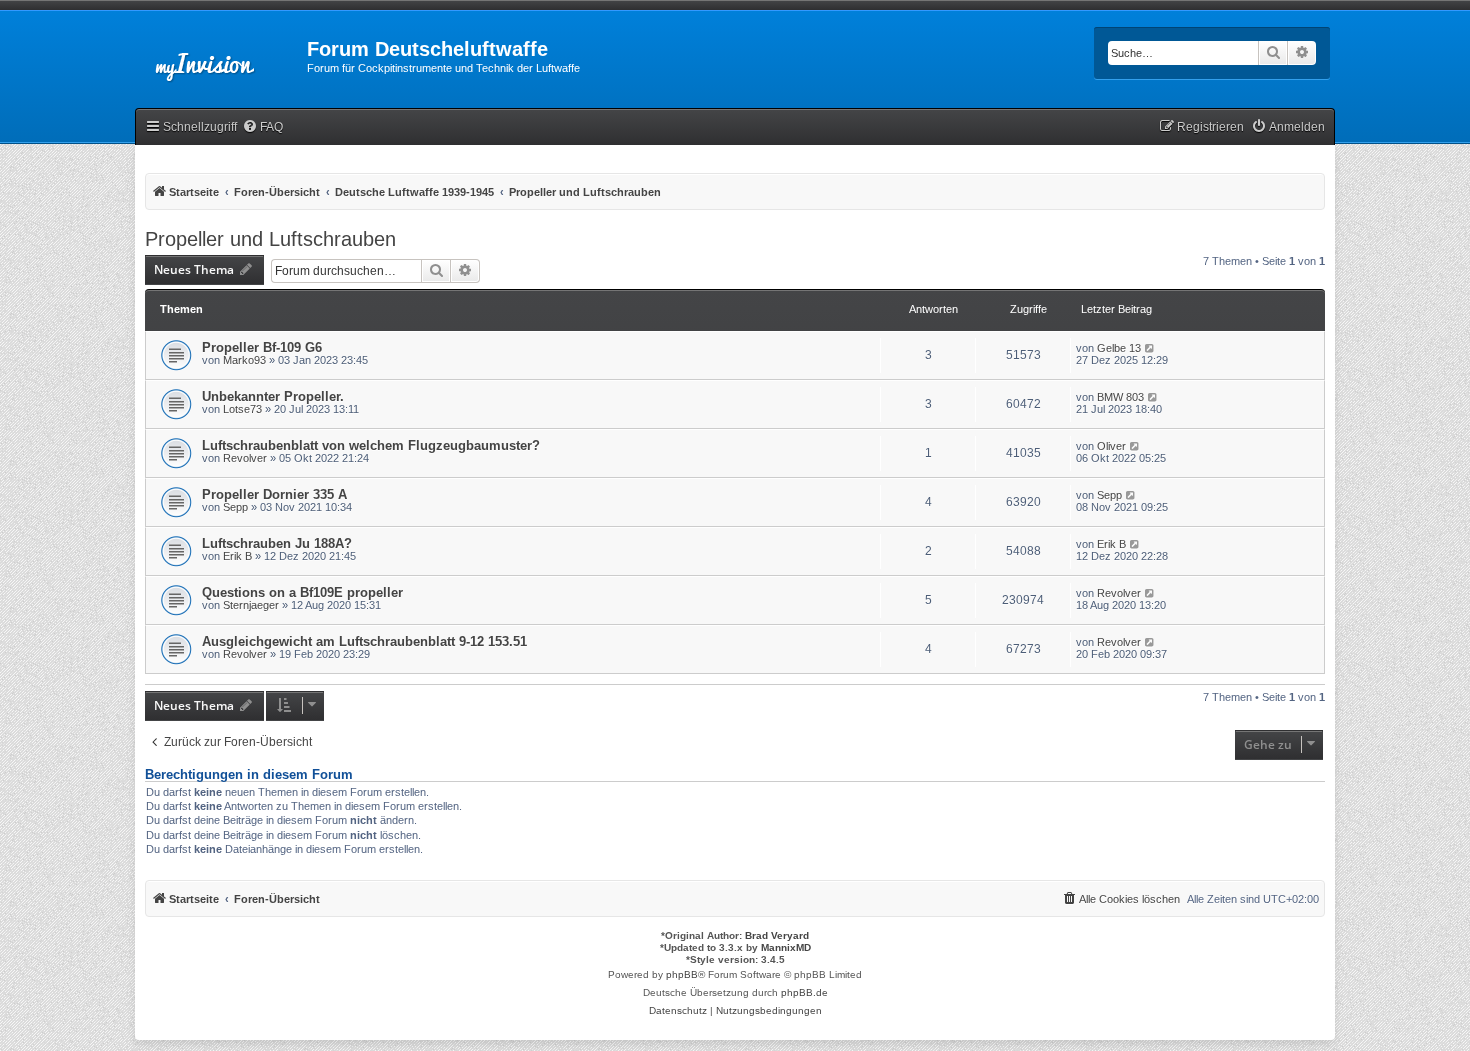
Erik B (237, 556)
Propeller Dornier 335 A (274, 494)
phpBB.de (804, 992)
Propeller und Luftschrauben (270, 239)
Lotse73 (242, 409)
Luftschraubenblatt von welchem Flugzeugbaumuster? (371, 445)
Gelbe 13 (1119, 348)
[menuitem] (262, 127)
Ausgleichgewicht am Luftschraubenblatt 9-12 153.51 (364, 641)
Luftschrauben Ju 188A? (277, 543)
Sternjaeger (251, 605)
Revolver (245, 458)
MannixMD (786, 947)
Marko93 (244, 360)
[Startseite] (221, 55)
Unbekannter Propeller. (273, 396)
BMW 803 (1120, 397)
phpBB (682, 974)
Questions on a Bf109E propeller (302, 592)
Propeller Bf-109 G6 (262, 347)
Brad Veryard (777, 935)
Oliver (1111, 446)
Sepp (235, 507)
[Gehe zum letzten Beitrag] (1150, 348)
